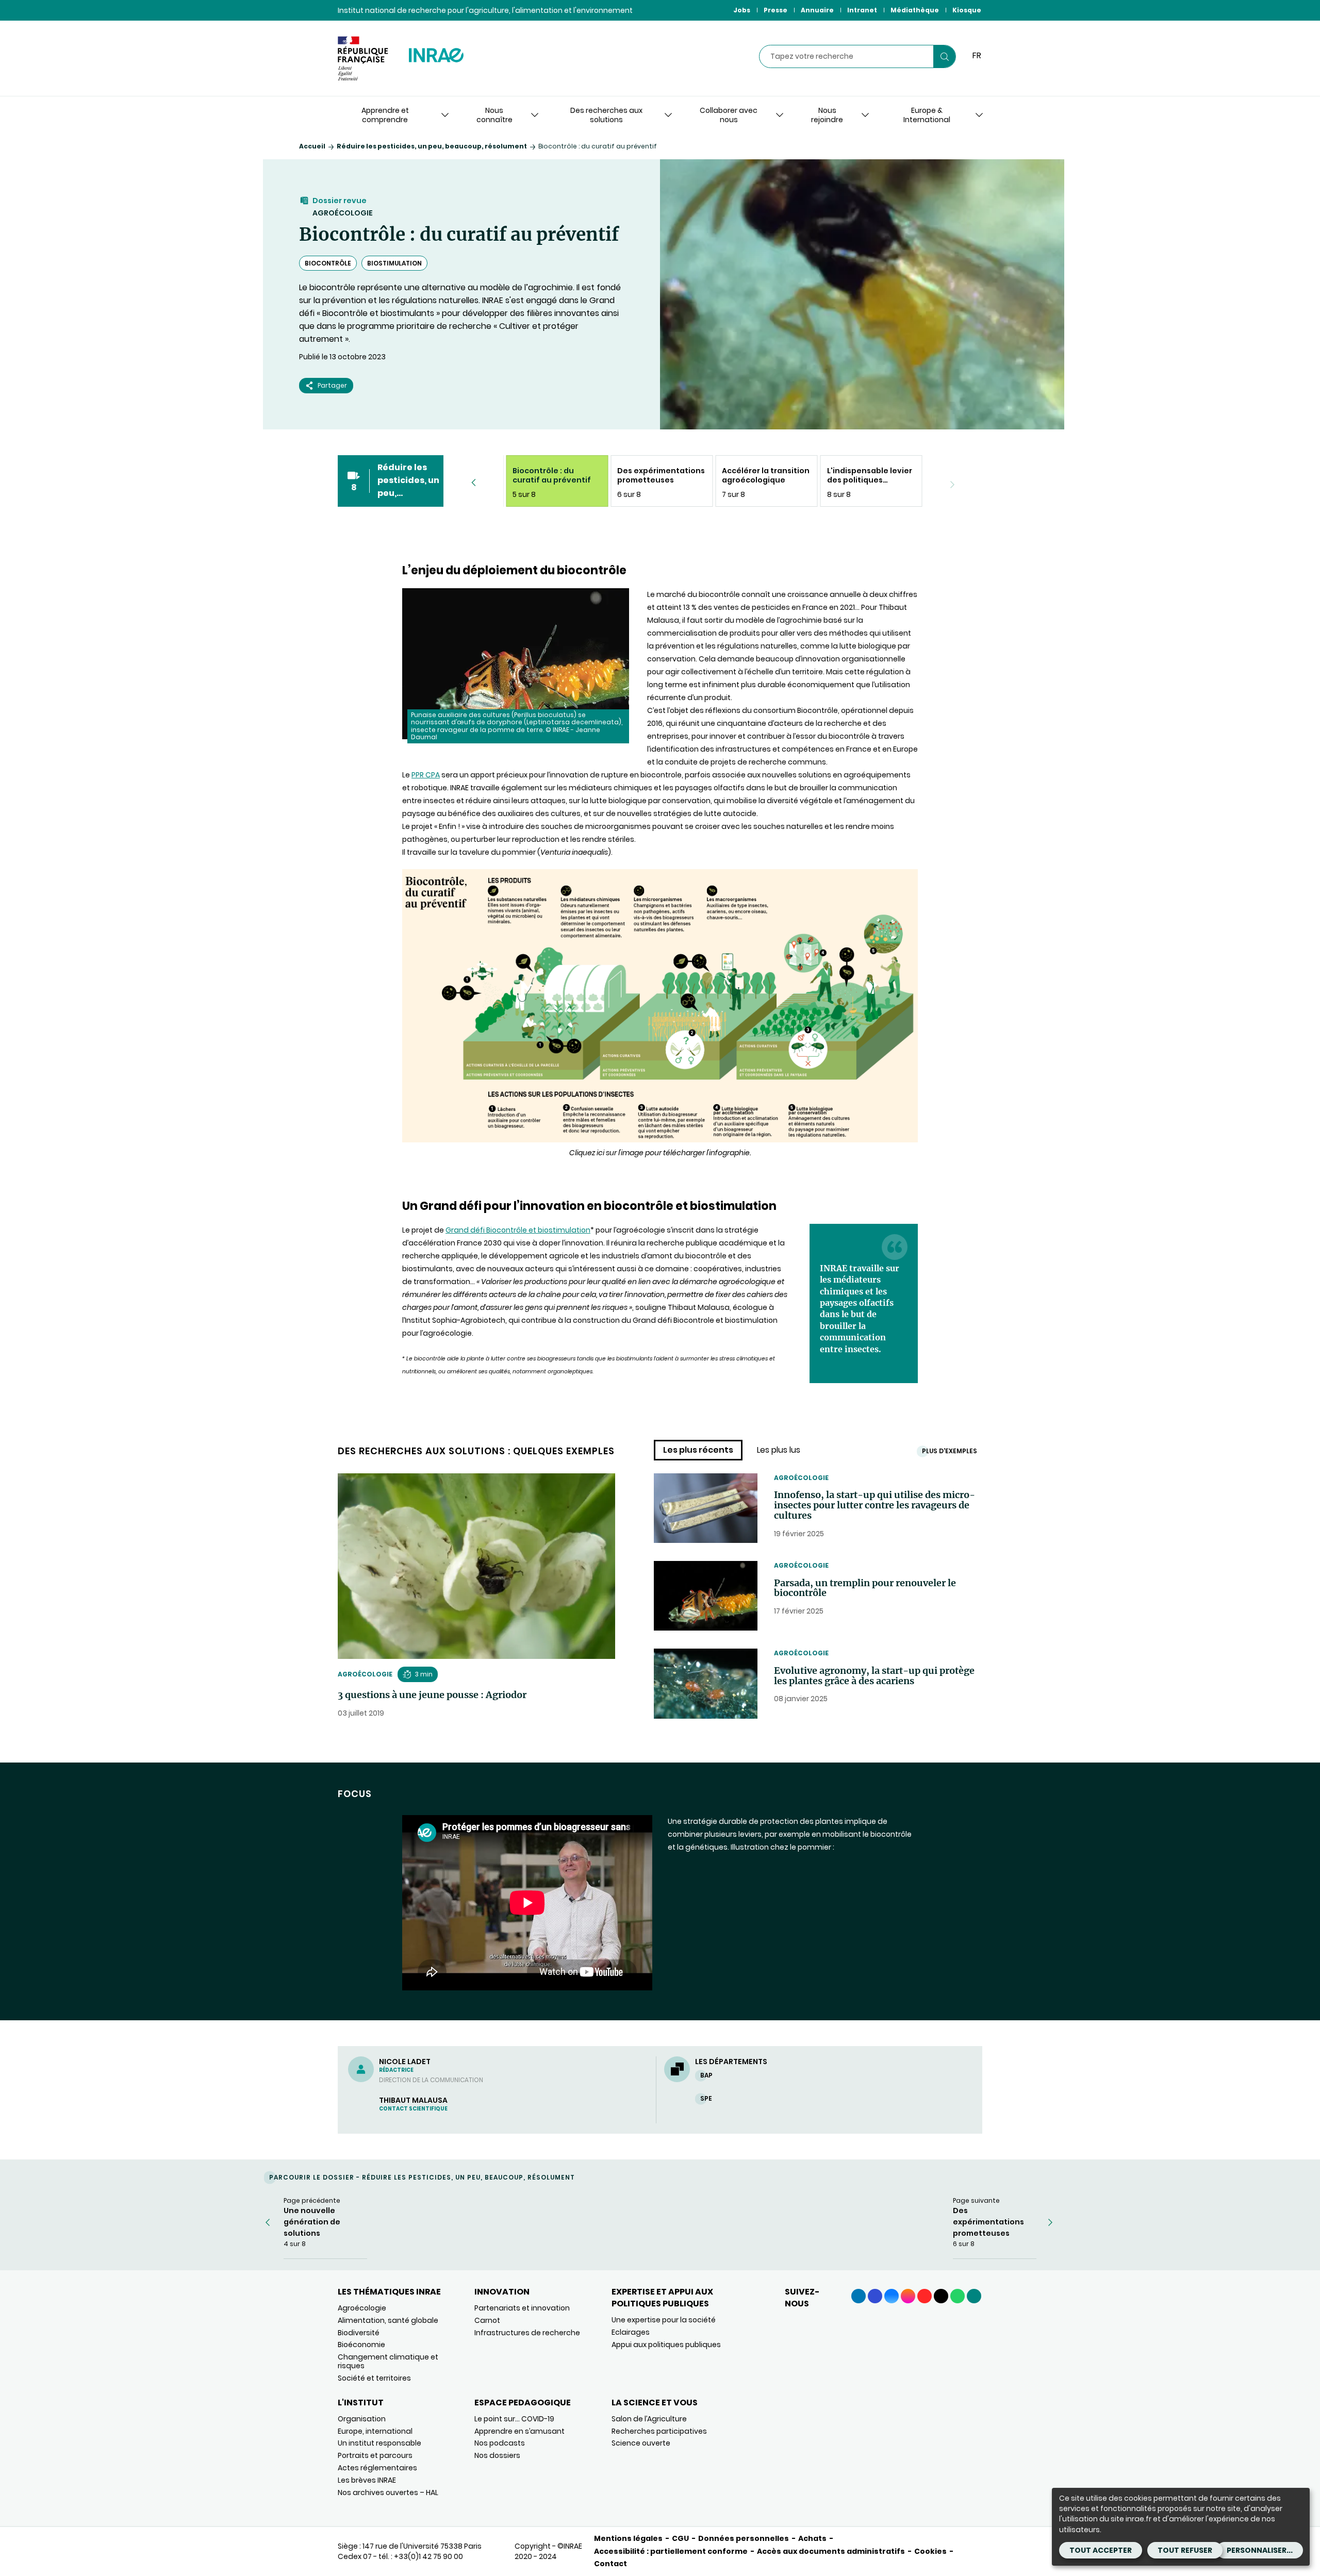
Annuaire (817, 10)
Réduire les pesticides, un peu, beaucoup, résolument (432, 146)
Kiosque (967, 10)
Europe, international (375, 2431)
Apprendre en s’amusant (519, 2431)
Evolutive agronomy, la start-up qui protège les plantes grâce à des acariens (874, 1676)
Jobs (742, 10)
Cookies (930, 2551)
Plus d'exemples (950, 1451)
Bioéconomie (361, 2345)
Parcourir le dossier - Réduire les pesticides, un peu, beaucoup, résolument (422, 2177)
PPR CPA (426, 775)
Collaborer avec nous (729, 115)
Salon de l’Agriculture (649, 2419)
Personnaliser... (1260, 2550)
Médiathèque (915, 10)
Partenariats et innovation (522, 2308)
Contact (610, 2564)
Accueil (312, 146)
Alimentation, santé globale (388, 2320)
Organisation (362, 2419)
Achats (812, 2538)
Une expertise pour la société (664, 2320)
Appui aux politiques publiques (666, 2345)
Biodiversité (359, 2333)
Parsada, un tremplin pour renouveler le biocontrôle (865, 1588)
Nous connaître (494, 115)
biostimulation (394, 263)
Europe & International (927, 115)
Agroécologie (343, 213)
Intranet (862, 10)
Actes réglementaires (377, 2468)
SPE (706, 2098)
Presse (775, 10)
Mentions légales (628, 2538)
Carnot (487, 2320)
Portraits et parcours (375, 2455)
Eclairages (631, 2332)
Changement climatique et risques (388, 2361)
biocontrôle (328, 263)
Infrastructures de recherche (527, 2333)
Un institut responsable (379, 2443)
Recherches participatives (659, 2431)
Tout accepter (1101, 2550)
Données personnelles (744, 2538)
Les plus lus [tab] (779, 1450)
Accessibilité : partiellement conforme (671, 2551)
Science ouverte (641, 2443)
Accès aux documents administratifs (831, 2551)
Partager (332, 385)
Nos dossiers (497, 2455)
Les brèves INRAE (367, 2480)
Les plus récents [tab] (698, 1450)
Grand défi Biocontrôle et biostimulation (518, 1230)
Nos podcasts (500, 2443)
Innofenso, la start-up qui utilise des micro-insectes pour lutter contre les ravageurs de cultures (874, 1505)
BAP (706, 2075)
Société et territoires (374, 2378)
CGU (680, 2538)
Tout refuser (1185, 2550)
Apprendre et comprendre (385, 115)
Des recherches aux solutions (606, 115)
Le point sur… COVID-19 (514, 2419)
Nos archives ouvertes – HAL (388, 2492)
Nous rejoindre (827, 115)
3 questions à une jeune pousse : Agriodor (432, 1695)
